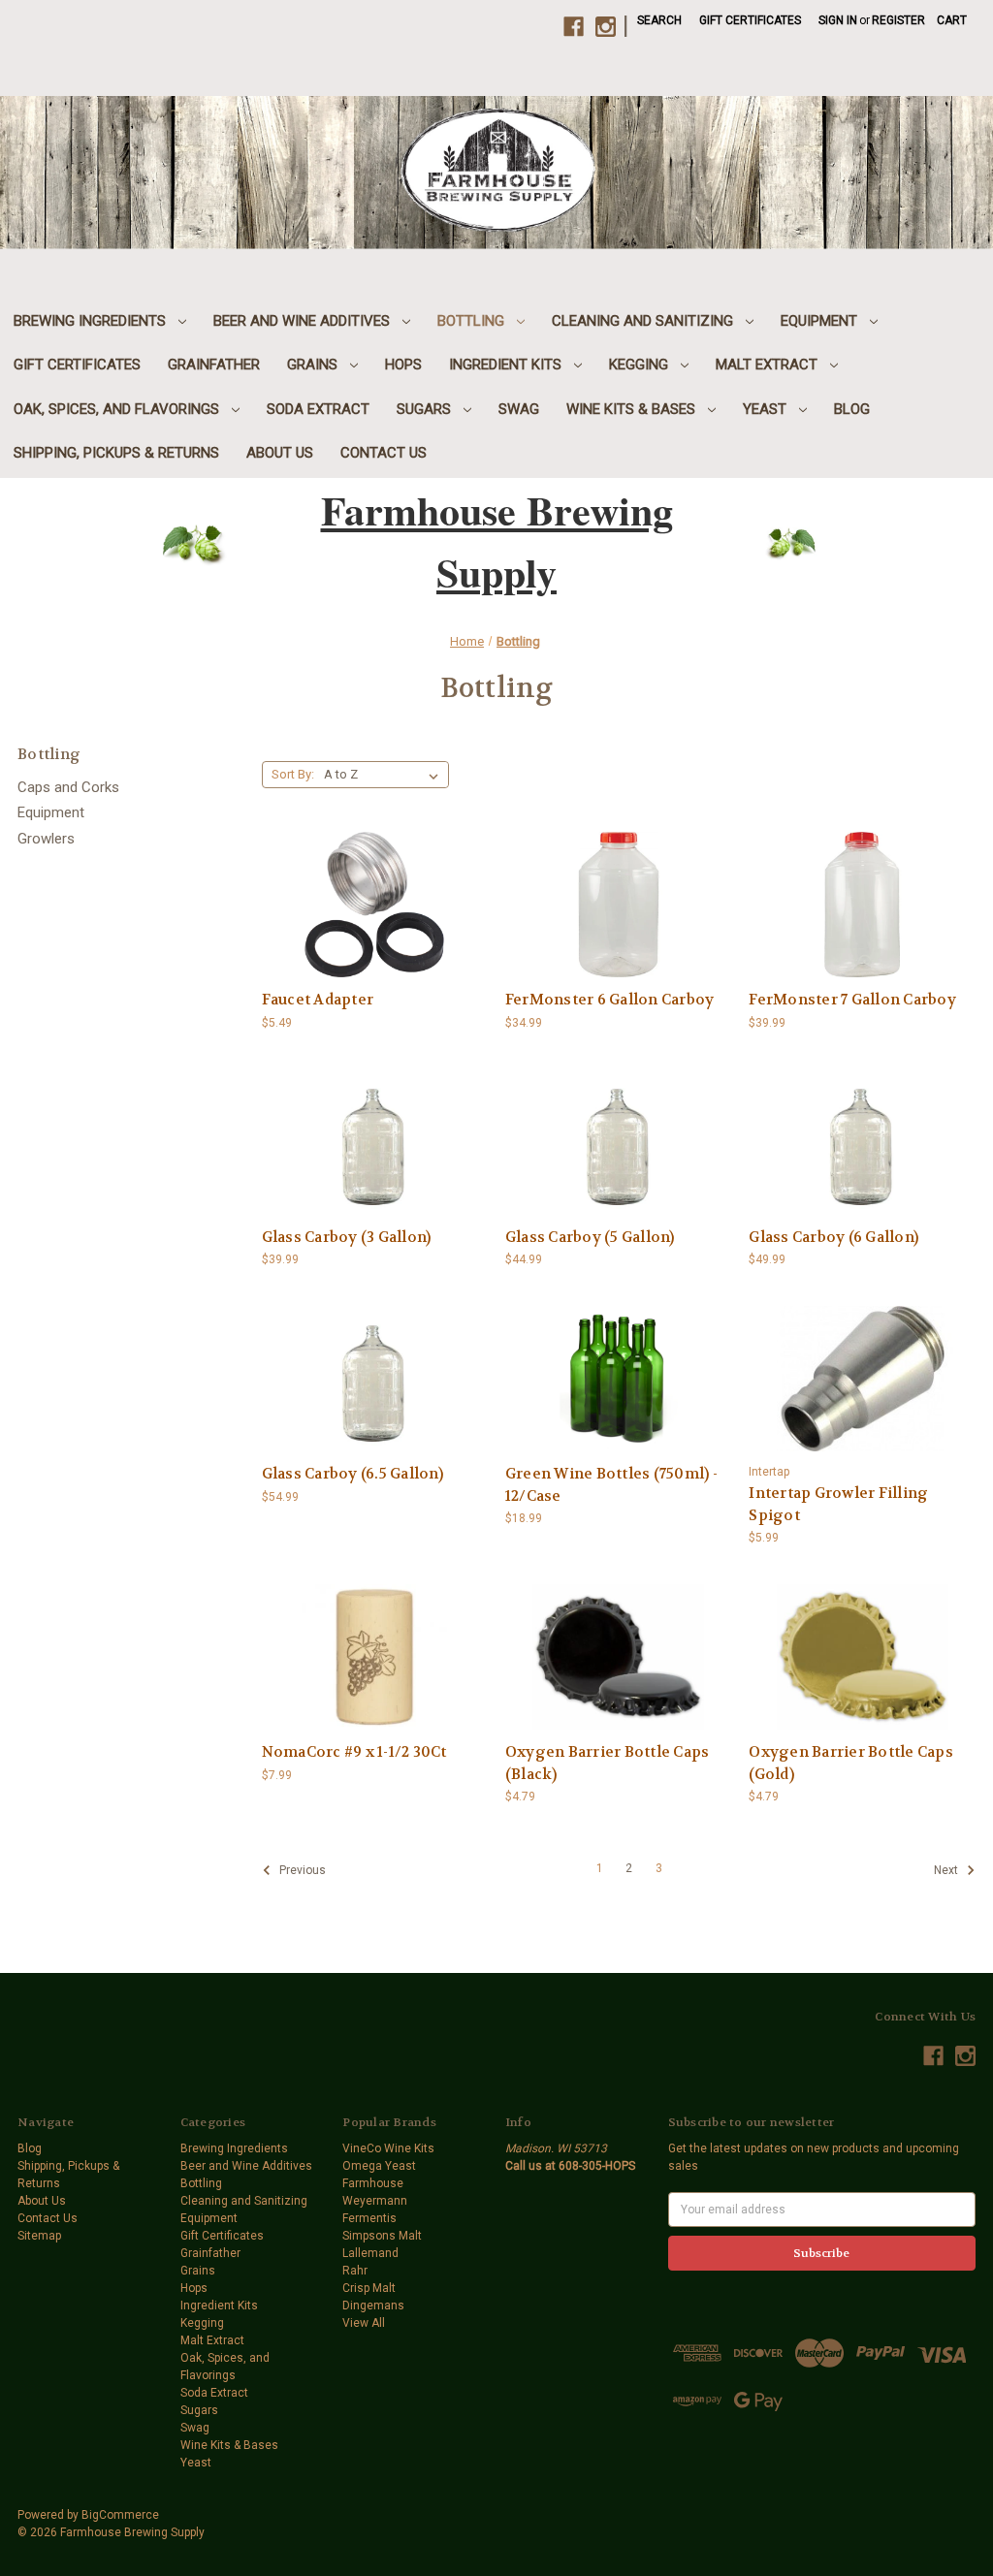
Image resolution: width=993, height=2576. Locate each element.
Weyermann (375, 2201)
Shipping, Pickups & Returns (116, 453)
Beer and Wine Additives (304, 321)
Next (947, 1870)
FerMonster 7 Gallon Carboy (852, 1000)
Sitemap (39, 2236)
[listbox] (385, 775)
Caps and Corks (68, 787)
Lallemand (370, 2253)
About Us (280, 453)
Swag (519, 409)
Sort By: (293, 774)
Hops (403, 365)
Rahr (355, 2271)
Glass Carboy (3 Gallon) (347, 1237)
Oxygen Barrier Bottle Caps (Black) (608, 1763)
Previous (301, 1870)
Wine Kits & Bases (633, 409)
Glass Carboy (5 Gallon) (590, 1237)
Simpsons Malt (382, 2236)
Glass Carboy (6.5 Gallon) (352, 1474)
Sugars (426, 409)
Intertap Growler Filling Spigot (838, 1504)
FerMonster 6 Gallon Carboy (610, 1000)
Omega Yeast (379, 2166)
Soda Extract (318, 409)
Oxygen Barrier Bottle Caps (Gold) (851, 1763)
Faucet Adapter (318, 1000)
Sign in (838, 20)
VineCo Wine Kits (388, 2148)
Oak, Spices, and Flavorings (118, 409)
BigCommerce (120, 2515)
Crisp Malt (369, 2288)
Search (659, 20)
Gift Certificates (750, 20)
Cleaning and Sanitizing (644, 321)
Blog (852, 409)
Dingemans (373, 2306)
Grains (314, 365)
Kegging (641, 365)
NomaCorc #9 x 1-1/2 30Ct (354, 1752)
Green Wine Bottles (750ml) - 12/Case (611, 1485)
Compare (368, 890)
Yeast (767, 409)
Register (898, 20)
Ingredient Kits (507, 365)
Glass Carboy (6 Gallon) (833, 1237)
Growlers (46, 839)
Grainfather (214, 365)
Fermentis (369, 2218)
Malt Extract (769, 365)
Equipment (821, 321)
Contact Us (384, 453)
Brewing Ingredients (92, 321)
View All (364, 2323)
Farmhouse (373, 2183)
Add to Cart (374, 921)
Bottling (473, 321)
